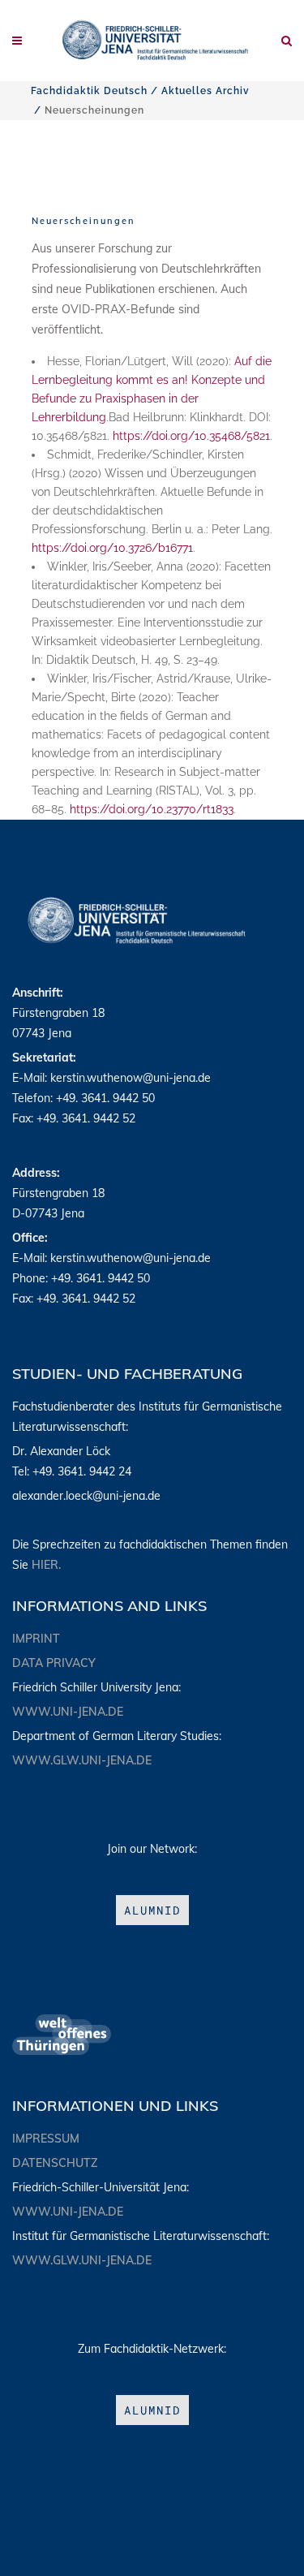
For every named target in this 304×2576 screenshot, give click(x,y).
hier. (46, 1565)
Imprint (36, 1639)
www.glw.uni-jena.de (82, 1760)
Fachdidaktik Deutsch (89, 91)
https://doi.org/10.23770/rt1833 (152, 809)
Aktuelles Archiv (206, 91)
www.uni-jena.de (68, 1712)
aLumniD (152, 1910)
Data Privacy (54, 1663)
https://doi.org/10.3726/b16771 (112, 548)
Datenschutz (55, 2163)
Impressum (46, 2139)
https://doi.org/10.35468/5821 (191, 436)
